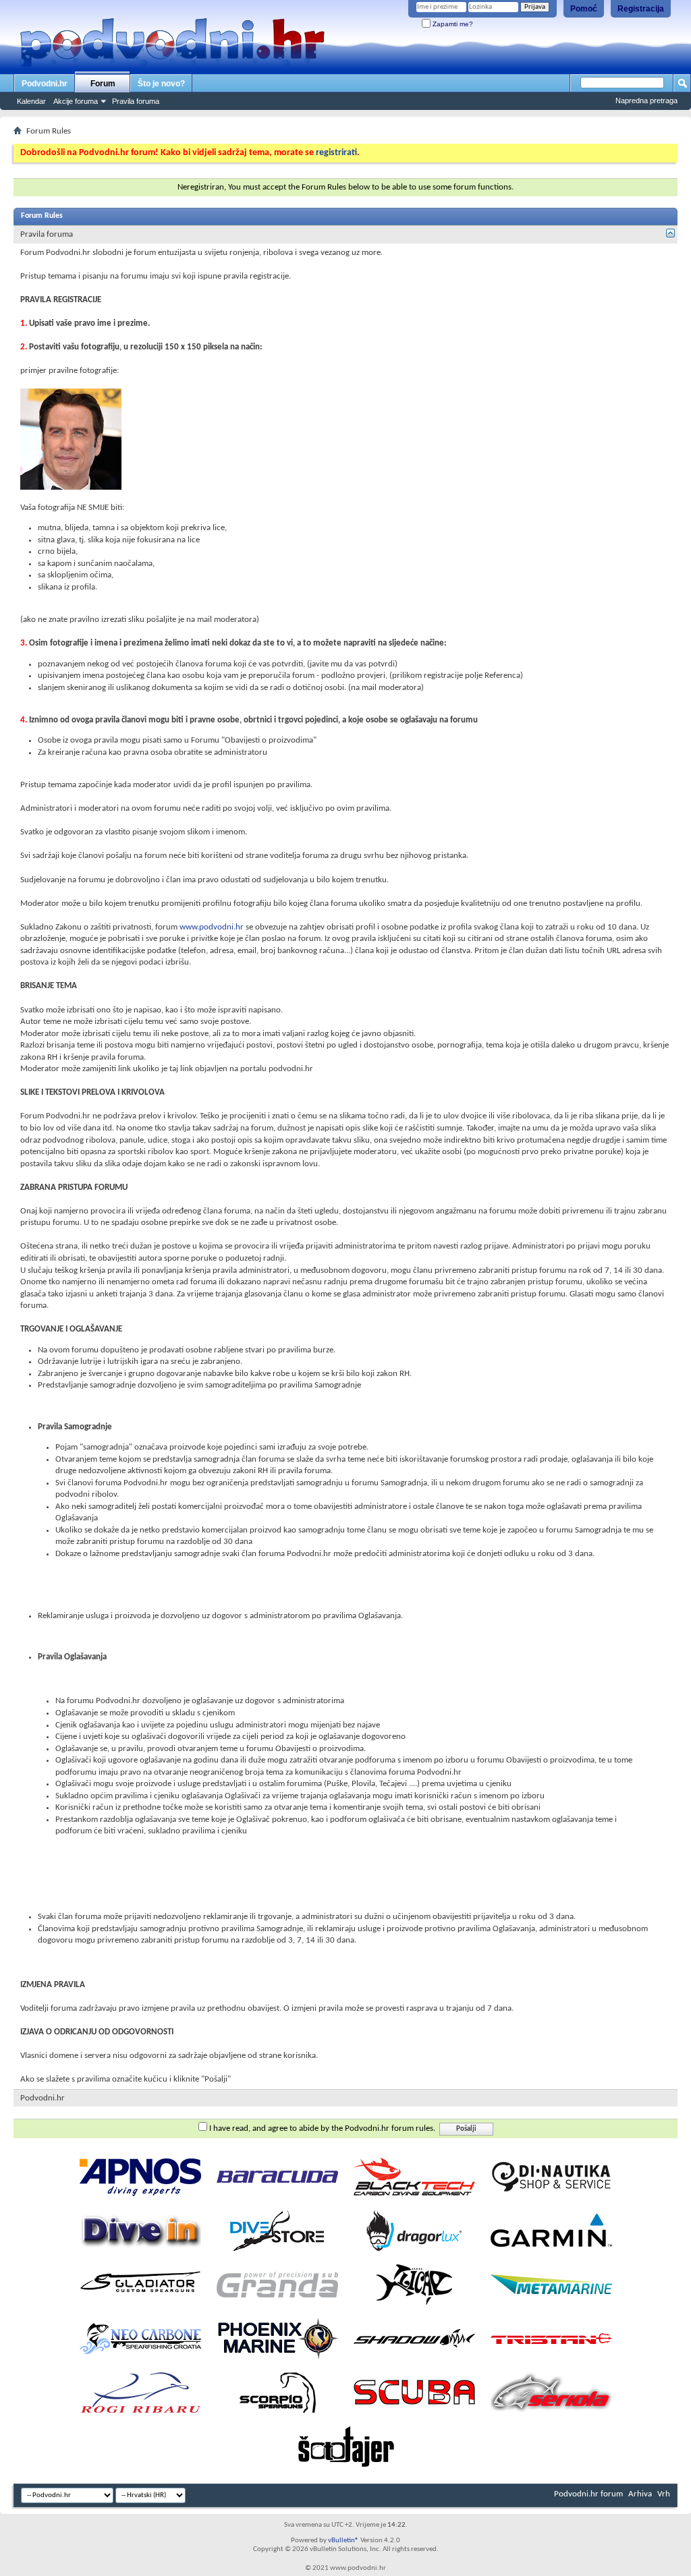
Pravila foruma (136, 101)
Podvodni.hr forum (588, 2494)
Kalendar (31, 101)
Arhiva (640, 2494)
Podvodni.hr (45, 84)
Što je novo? (161, 84)
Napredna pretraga (646, 101)
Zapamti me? (452, 24)
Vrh (664, 2494)
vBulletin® (343, 2541)
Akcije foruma (76, 101)
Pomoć (584, 9)
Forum (103, 84)
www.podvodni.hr (212, 927)
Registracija (641, 9)
